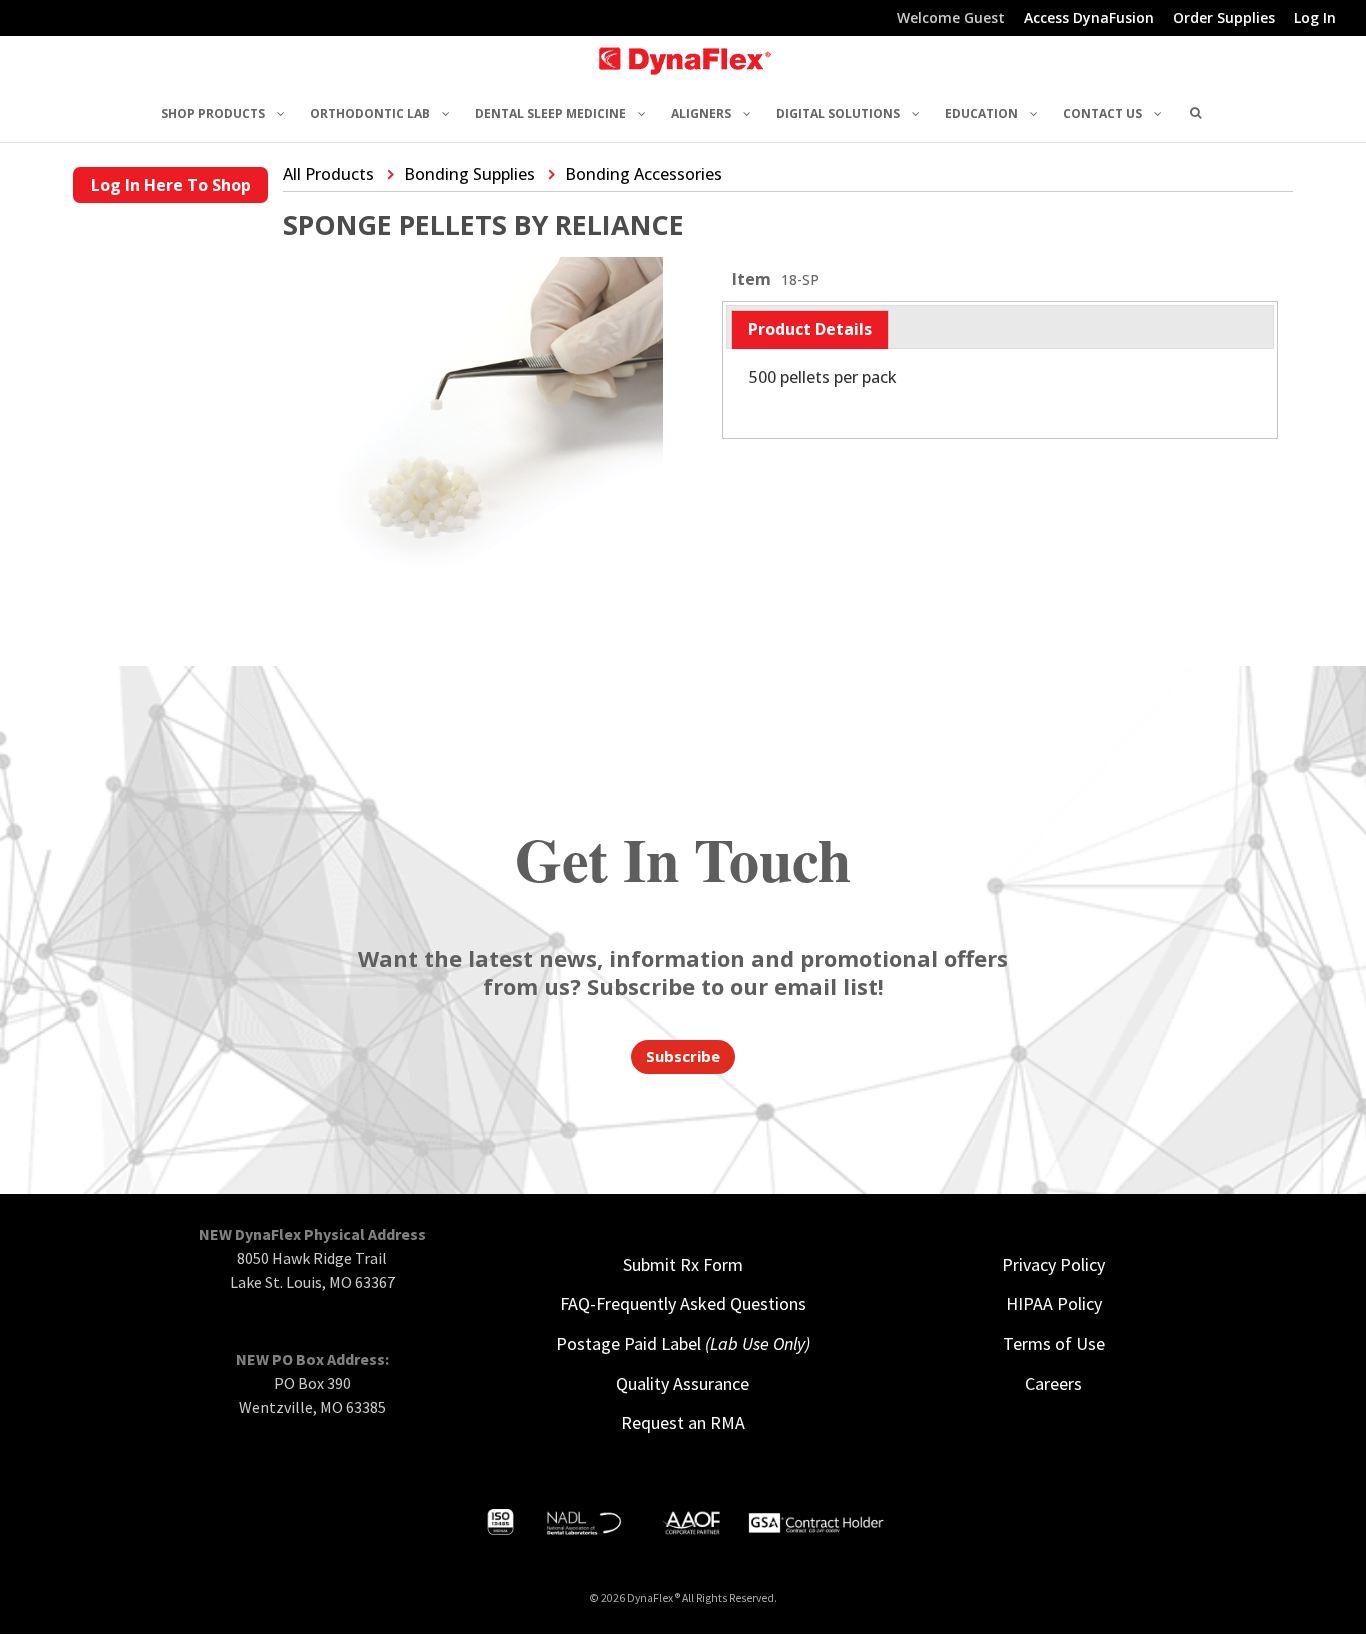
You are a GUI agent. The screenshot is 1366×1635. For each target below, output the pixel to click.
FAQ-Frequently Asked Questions (683, 1303)
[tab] (810, 329)
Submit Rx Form (683, 1264)
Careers (1053, 1383)
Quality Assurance (682, 1383)
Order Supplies (1224, 19)
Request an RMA (683, 1422)
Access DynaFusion (1089, 19)
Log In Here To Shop (171, 185)
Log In (1315, 19)
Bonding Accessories (643, 174)
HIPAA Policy (1054, 1303)
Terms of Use (1054, 1343)
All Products (328, 174)
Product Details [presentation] (810, 329)
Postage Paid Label (683, 1343)
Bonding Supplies (469, 174)
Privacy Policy (1053, 1264)
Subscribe (683, 1056)
